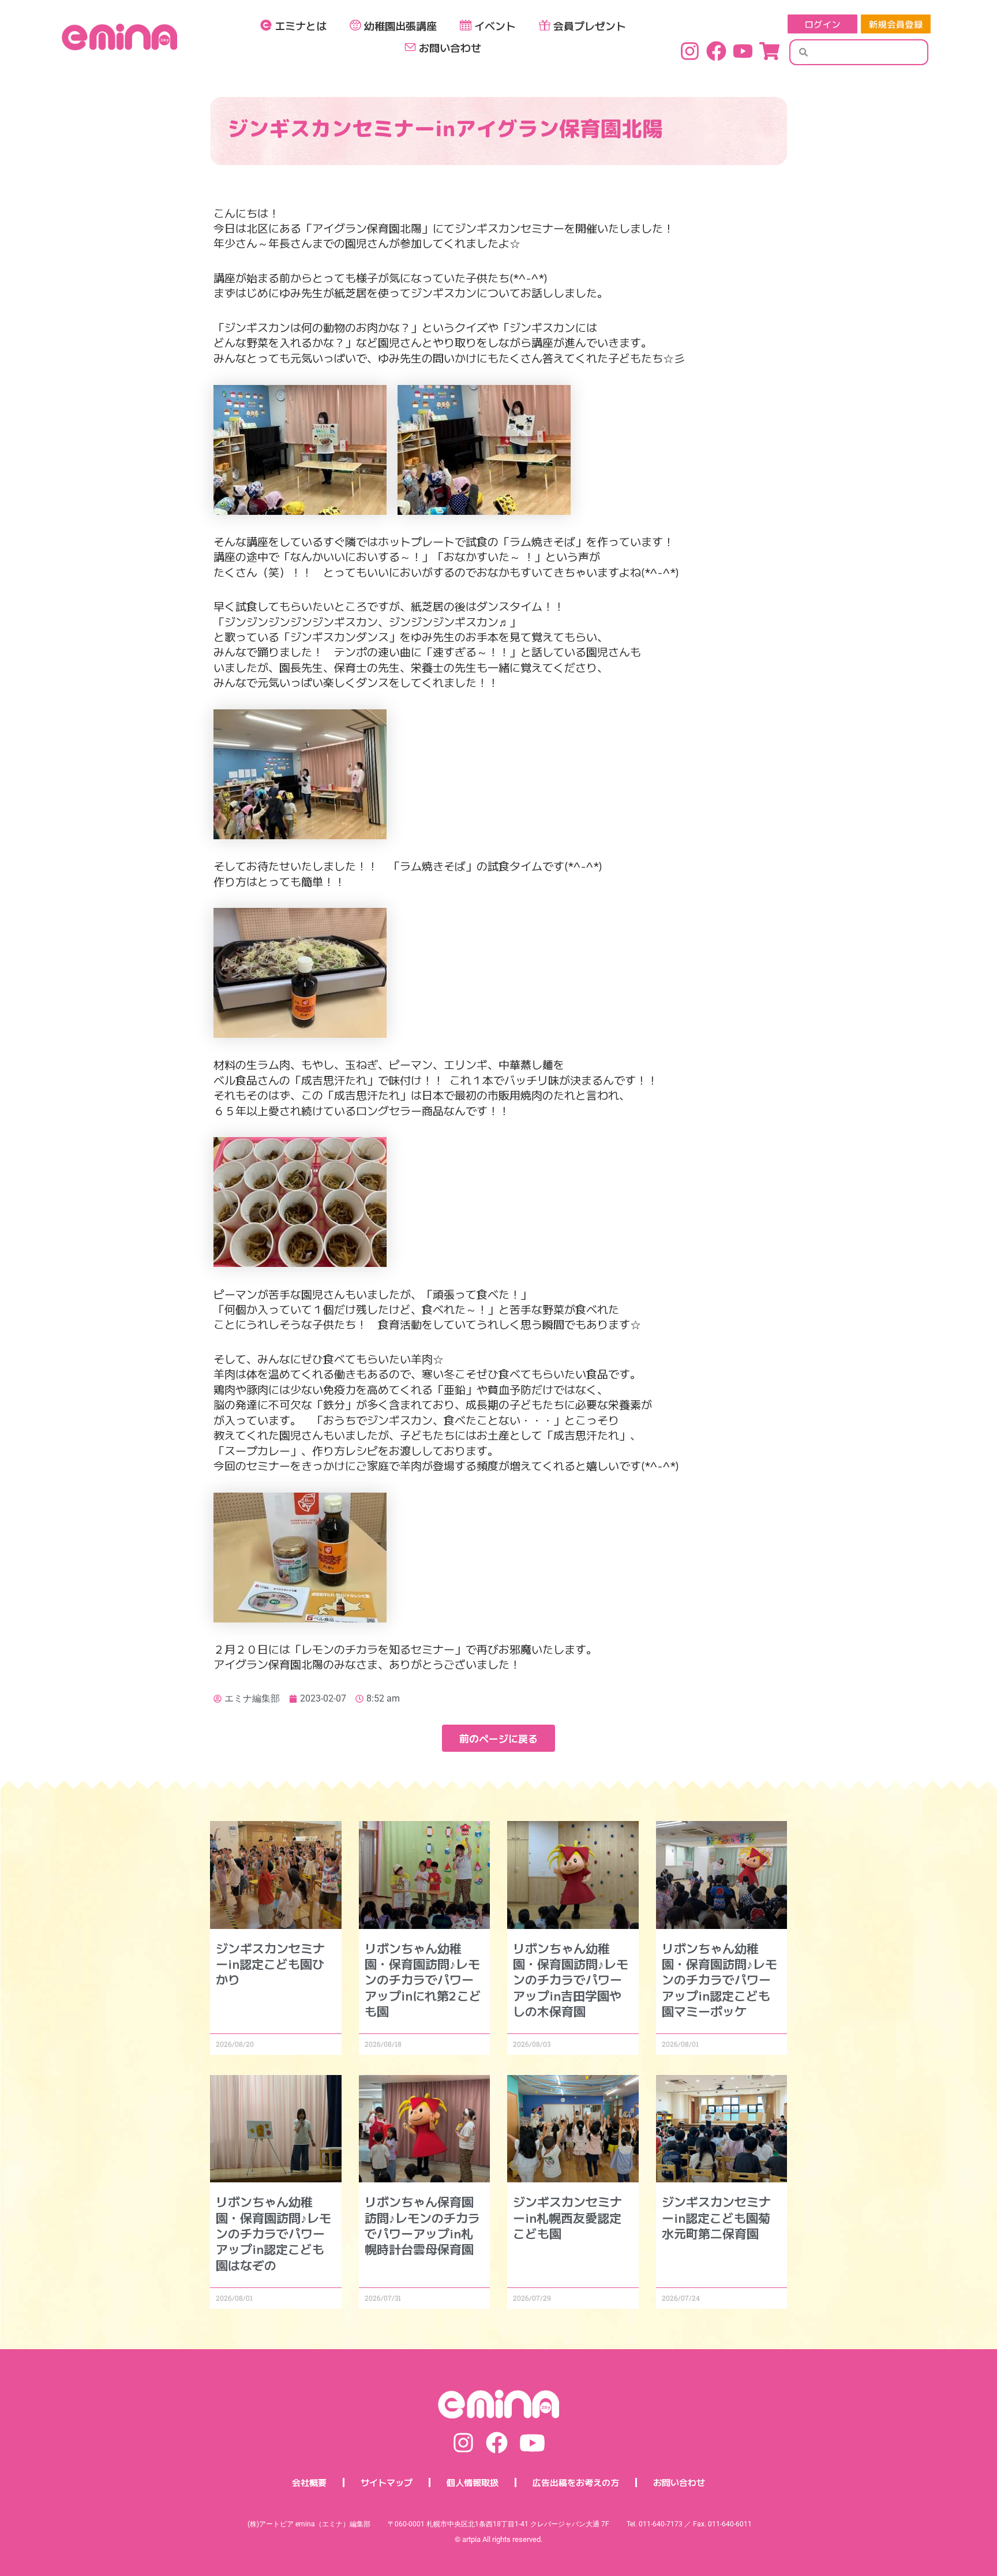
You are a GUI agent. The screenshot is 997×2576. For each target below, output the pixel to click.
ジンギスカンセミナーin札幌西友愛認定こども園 (567, 2217)
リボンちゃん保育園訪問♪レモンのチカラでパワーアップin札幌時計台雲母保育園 (422, 2225)
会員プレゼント (590, 25)
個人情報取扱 (473, 2482)
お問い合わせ (450, 47)
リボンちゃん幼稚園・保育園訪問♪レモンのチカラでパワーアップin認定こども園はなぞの (273, 2233)
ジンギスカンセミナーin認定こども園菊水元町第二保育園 (716, 2217)
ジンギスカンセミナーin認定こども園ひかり (270, 1964)
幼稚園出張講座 (400, 25)
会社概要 (309, 2482)
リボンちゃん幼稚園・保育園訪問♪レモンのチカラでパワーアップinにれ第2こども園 (423, 1979)
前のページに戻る (498, 1738)
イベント (495, 25)
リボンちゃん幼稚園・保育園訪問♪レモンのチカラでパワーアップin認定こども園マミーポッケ (719, 1979)
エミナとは (301, 25)
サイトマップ (387, 2482)
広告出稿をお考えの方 (576, 2482)
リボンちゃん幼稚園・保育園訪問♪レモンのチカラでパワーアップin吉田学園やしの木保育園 (571, 1979)
